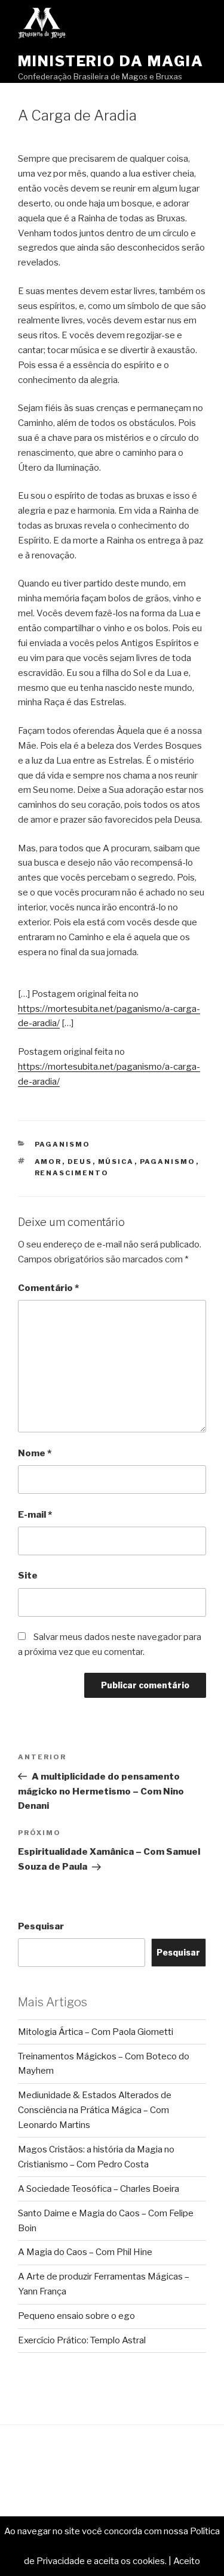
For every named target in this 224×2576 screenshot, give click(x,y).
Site (28, 1576)
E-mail (35, 1515)
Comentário (48, 1288)
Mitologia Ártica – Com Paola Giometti (96, 2032)
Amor (48, 1162)
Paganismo (63, 1144)
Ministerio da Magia (111, 61)
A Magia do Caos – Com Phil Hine (85, 2252)
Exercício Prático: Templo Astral (82, 2340)
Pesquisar (41, 1926)
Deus (80, 1162)
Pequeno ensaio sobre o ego (76, 2316)
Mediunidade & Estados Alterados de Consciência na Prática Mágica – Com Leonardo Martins (95, 2110)
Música (116, 1162)
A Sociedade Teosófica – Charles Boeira (99, 2189)
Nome (35, 1453)
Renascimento (72, 1173)
